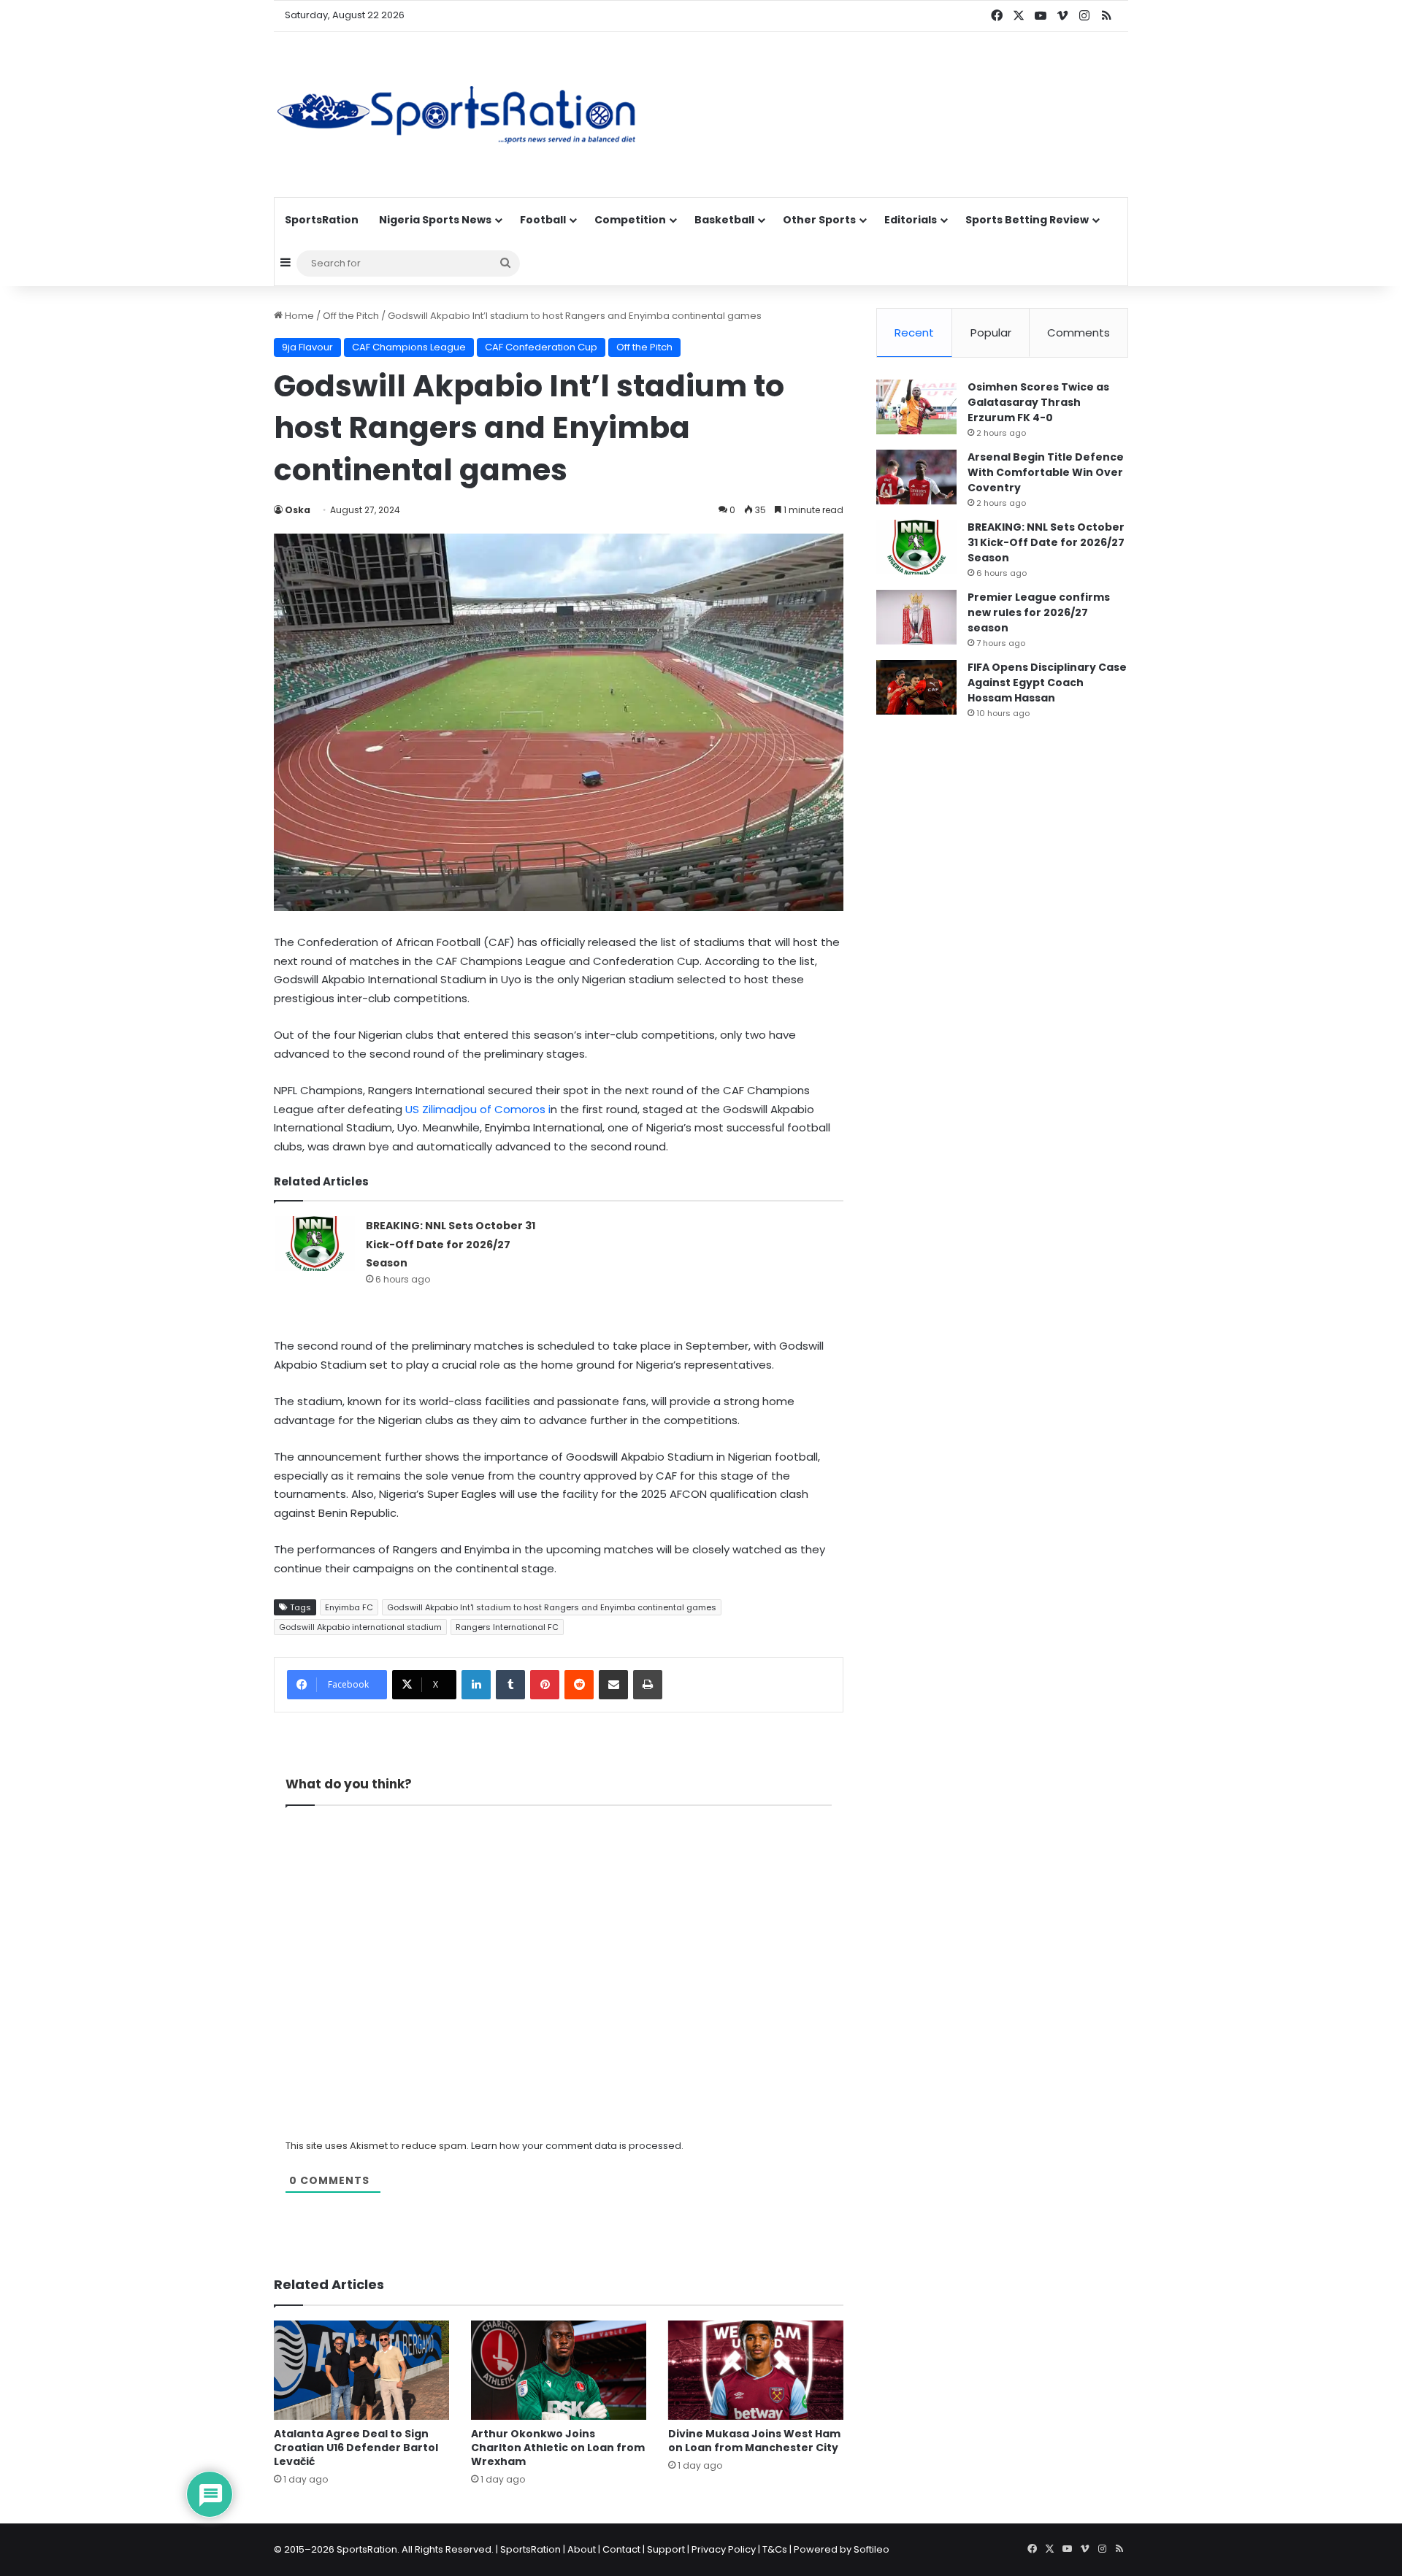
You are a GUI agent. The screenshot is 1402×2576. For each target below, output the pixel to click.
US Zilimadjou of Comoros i (476, 1109)
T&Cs (775, 2549)
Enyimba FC (349, 1607)
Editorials (911, 220)
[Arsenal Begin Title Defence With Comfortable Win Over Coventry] (916, 477)
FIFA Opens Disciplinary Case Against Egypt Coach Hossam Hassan (1047, 683)
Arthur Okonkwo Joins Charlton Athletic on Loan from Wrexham (558, 2448)
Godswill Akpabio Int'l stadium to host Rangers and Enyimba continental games (552, 1607)
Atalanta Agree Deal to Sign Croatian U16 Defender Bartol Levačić (356, 2448)
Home (298, 316)
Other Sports (819, 220)
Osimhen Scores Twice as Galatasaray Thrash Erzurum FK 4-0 (1038, 402)
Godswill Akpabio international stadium (360, 1627)
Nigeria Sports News (435, 220)
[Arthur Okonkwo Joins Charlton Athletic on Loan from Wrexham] (559, 2370)
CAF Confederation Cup (541, 347)
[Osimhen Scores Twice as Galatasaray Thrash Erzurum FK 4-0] (916, 407)
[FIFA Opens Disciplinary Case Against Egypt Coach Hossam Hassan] (916, 687)
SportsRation (322, 220)
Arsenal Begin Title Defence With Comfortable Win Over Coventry (1046, 472)
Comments (1079, 332)
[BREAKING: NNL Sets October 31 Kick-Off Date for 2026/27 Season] (315, 1243)
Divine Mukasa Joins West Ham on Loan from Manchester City (754, 2441)
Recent (914, 332)
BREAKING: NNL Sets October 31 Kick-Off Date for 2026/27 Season (451, 1244)
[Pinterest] (545, 1685)
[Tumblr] (510, 1685)
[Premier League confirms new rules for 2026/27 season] (916, 617)
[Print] (648, 1685)
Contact (621, 2549)
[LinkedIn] (476, 1685)
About (582, 2549)
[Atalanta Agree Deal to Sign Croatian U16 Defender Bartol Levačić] (361, 2370)
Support (666, 2549)
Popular (991, 332)
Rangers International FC (507, 1627)
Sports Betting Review (1027, 220)
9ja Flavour (307, 347)
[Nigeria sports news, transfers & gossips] (456, 115)
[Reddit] (579, 1685)
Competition (630, 220)
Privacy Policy (724, 2549)
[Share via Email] (613, 1685)
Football (543, 220)
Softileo (872, 2549)
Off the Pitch (351, 316)
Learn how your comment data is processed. (577, 2146)
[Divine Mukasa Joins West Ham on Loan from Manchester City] (756, 2370)
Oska (298, 510)
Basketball (724, 220)
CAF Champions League (409, 347)
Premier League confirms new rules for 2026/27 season (1039, 612)
